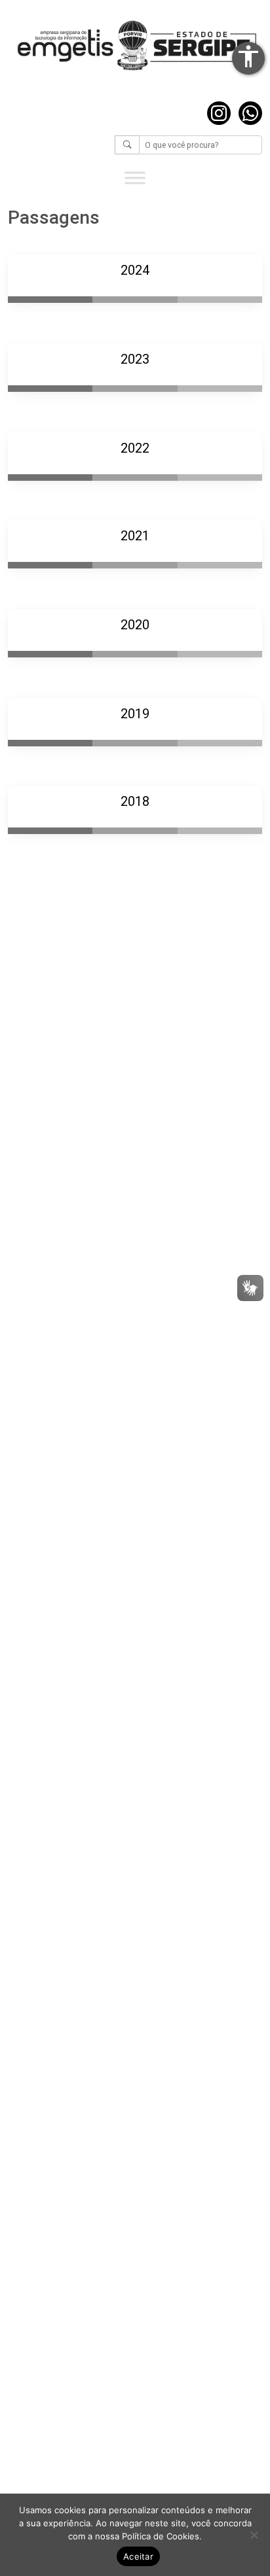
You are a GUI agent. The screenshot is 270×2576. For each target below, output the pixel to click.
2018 (135, 801)
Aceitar (138, 2556)
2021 (135, 536)
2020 (135, 625)
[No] (254, 2535)
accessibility (248, 56)
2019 (135, 714)
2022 (135, 448)
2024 (135, 270)
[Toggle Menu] (135, 178)
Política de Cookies (161, 2536)
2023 (135, 359)
